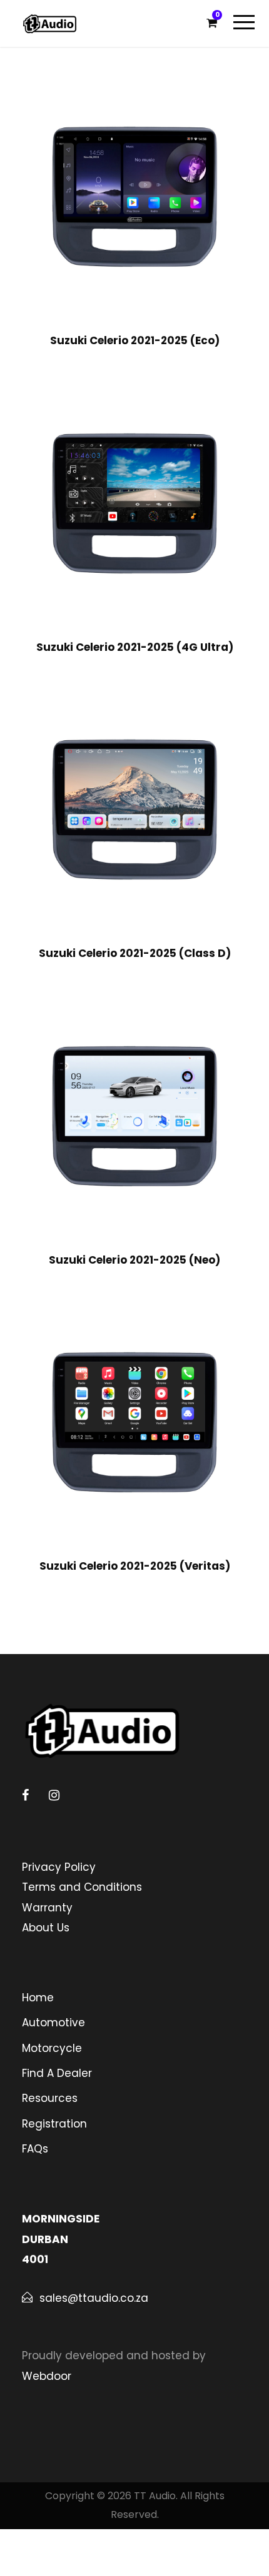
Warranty (47, 1908)
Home (38, 1998)
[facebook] (25, 1795)
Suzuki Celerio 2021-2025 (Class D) (135, 953)
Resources (50, 2098)
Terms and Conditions (82, 1887)
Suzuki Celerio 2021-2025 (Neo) (134, 1260)
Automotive (53, 2023)
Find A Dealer (57, 2073)
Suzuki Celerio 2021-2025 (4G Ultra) (135, 647)
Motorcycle (52, 2048)
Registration (54, 2124)
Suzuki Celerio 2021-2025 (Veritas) (135, 1566)
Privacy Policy (59, 1867)
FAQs (35, 2149)
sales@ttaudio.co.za (94, 2298)
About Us (46, 1928)
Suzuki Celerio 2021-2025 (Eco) (135, 340)
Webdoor (47, 2376)
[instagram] (54, 1795)
